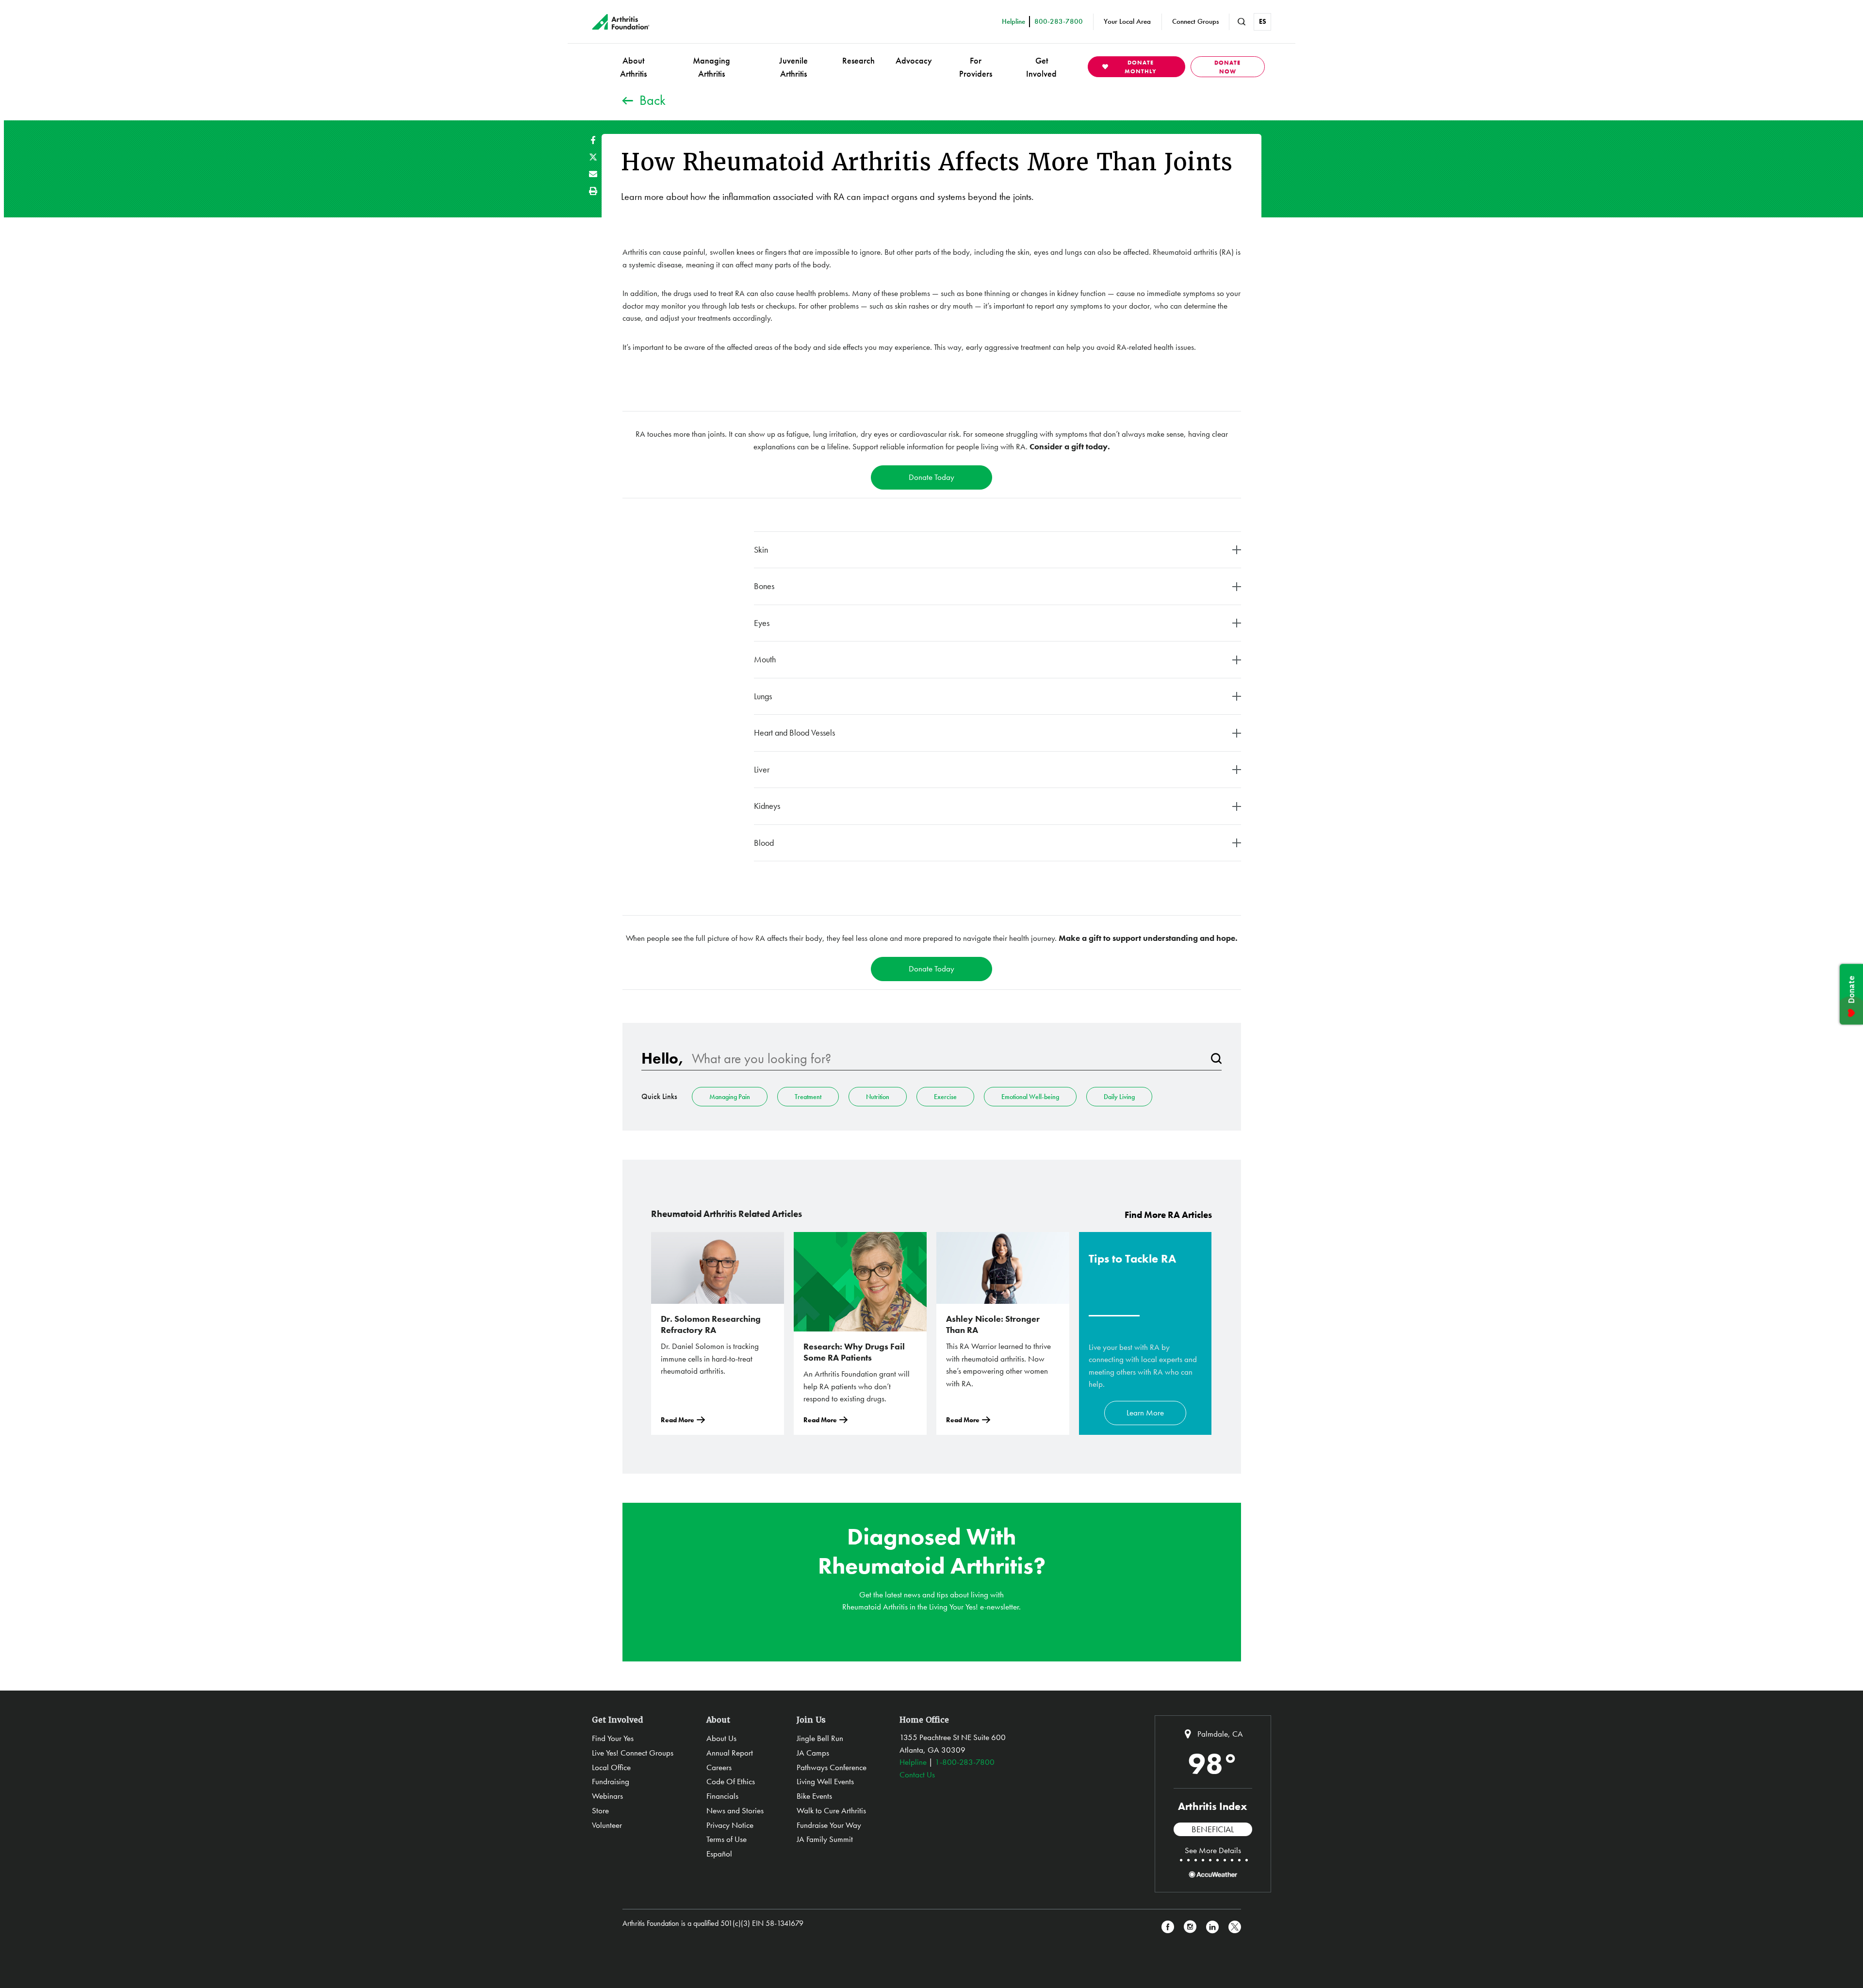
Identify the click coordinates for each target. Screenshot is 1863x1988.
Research (858, 60)
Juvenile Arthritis (793, 67)
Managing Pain (730, 1097)
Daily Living (1119, 1097)
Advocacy (914, 60)
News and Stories (735, 1810)
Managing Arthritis (711, 67)
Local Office (611, 1767)
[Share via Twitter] (593, 157)
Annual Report (730, 1753)
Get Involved (1041, 67)
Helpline (913, 1762)
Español (719, 1854)
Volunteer (607, 1825)
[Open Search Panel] (1242, 22)
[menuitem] (633, 67)
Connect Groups (1195, 21)
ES (1263, 21)
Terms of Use (727, 1839)
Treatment (808, 1097)
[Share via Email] (593, 174)
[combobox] (947, 1059)
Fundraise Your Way (829, 1825)
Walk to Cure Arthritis (831, 1810)
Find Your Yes (613, 1738)
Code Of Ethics (731, 1781)
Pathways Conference (832, 1767)
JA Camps (813, 1753)
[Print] (593, 191)
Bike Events (814, 1796)
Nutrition (878, 1097)
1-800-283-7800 (965, 1762)
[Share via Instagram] (1190, 1927)
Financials (722, 1796)
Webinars (607, 1796)
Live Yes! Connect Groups (633, 1753)
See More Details (1213, 1850)
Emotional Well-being (1030, 1097)
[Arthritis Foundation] (621, 22)
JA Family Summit (825, 1839)
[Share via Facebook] (593, 140)
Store (600, 1810)
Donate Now (1227, 67)
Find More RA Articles (1168, 1215)
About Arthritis (633, 67)
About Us (721, 1738)
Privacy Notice (730, 1825)
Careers (719, 1767)
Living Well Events (825, 1781)
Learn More (1145, 1413)
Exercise (945, 1097)
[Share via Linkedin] (1212, 1927)
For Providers (976, 67)
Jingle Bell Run (820, 1738)
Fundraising (611, 1781)
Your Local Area (1127, 21)
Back (653, 100)
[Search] (1216, 1059)
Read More (678, 1420)
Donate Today (931, 477)
